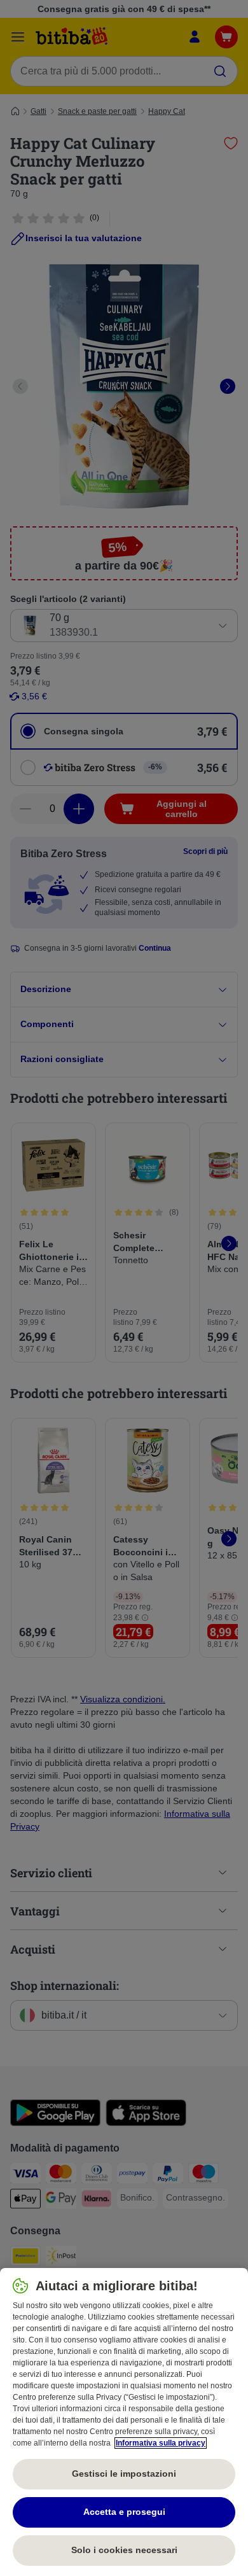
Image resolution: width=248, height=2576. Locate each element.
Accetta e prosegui (124, 2512)
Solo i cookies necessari (124, 2550)
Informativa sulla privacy (161, 2443)
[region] (124, 2422)
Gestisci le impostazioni (124, 2474)
